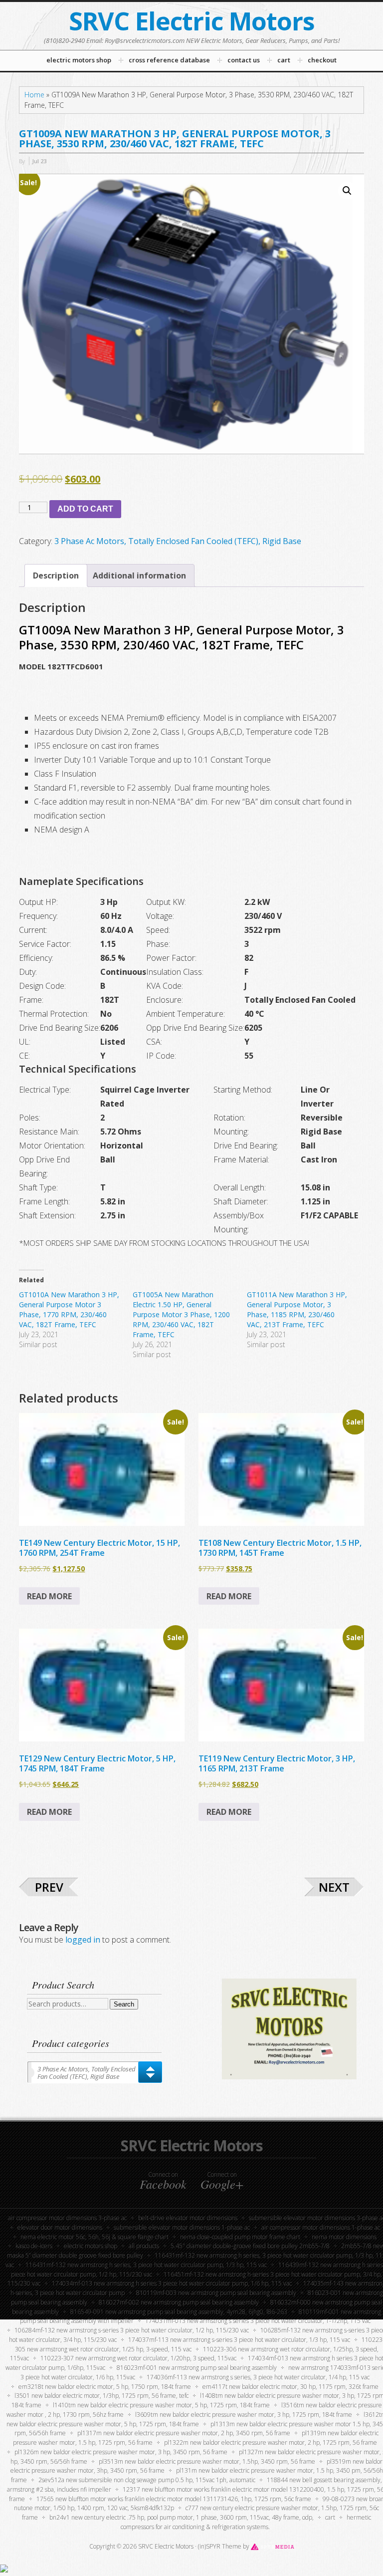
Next (334, 1887)
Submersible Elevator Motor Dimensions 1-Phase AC (182, 2227)
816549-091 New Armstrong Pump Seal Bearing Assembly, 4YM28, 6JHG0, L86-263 (179, 2312)
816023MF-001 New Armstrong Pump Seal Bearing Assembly (197, 2368)
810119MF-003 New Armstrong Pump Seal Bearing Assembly (216, 2293)
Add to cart (85, 509)
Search (124, 2004)
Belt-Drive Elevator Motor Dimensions (188, 2218)
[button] (347, 191)
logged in (83, 1940)
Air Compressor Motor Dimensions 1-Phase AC (321, 2227)
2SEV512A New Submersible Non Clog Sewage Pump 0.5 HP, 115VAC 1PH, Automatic (147, 2480)
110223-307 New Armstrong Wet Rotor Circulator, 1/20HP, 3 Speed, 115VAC (138, 2358)
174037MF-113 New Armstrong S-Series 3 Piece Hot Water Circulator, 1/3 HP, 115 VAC (239, 2340)
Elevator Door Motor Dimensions (60, 2227)
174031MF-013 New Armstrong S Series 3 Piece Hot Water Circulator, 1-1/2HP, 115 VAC (258, 2321)
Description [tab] (56, 575)
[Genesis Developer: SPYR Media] (273, 2546)
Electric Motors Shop (91, 2246)
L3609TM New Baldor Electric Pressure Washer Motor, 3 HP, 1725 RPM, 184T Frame (244, 2415)
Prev (49, 1887)
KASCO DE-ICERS (34, 2246)
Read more (49, 1596)
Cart (330, 2517)
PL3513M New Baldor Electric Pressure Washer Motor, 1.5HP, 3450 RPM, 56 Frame (207, 2461)
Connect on (163, 2181)
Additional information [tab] (139, 575)
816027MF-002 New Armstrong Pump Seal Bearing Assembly (179, 2302)
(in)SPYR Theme (220, 2546)
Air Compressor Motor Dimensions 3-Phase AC (67, 2218)
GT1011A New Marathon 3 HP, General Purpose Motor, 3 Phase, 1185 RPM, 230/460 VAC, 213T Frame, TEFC (297, 1309)
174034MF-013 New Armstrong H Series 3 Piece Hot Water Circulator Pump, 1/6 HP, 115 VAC (172, 2283)
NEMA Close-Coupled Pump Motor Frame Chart (240, 2237)
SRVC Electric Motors (192, 21)
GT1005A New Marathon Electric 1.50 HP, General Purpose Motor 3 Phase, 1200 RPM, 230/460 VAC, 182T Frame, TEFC (181, 1314)
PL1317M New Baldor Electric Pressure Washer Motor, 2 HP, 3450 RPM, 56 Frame (184, 2433)
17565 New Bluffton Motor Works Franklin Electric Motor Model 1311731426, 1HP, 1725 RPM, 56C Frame (174, 2499)
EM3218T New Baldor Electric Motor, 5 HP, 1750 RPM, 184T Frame (105, 2387)
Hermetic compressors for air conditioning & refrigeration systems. (246, 2522)
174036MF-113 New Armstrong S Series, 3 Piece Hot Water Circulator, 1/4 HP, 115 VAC (258, 2377)
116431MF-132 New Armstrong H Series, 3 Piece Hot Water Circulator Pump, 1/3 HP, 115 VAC (146, 2265)
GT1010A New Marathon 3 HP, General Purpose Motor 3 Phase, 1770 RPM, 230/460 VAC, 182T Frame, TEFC (69, 1309)
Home (34, 95)
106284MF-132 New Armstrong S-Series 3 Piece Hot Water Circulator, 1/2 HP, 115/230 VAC (132, 2330)
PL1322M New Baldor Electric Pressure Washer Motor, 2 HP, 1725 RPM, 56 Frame (271, 2442)
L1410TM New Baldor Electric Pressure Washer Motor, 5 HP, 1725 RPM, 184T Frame (161, 2405)
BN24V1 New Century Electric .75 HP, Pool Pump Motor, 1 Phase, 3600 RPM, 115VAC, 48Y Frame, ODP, (182, 2517)
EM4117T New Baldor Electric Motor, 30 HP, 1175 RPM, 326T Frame (290, 2387)
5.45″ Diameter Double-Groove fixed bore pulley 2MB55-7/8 (250, 2246)
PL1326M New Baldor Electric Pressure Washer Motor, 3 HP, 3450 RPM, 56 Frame (121, 2452)
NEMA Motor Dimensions (344, 2237)
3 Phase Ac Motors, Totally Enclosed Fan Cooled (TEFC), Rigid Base (178, 541)
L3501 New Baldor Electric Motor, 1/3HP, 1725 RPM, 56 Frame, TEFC (101, 2396)
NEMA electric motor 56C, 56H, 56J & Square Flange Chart (95, 2237)
